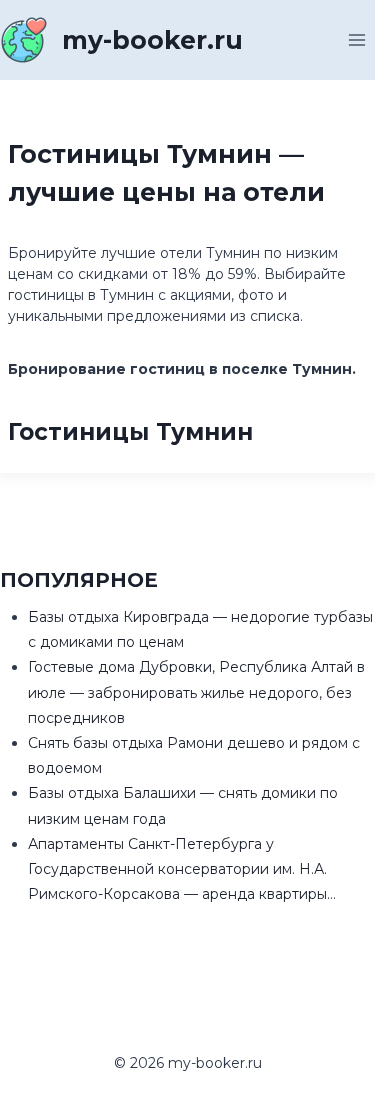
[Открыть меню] (356, 39)
